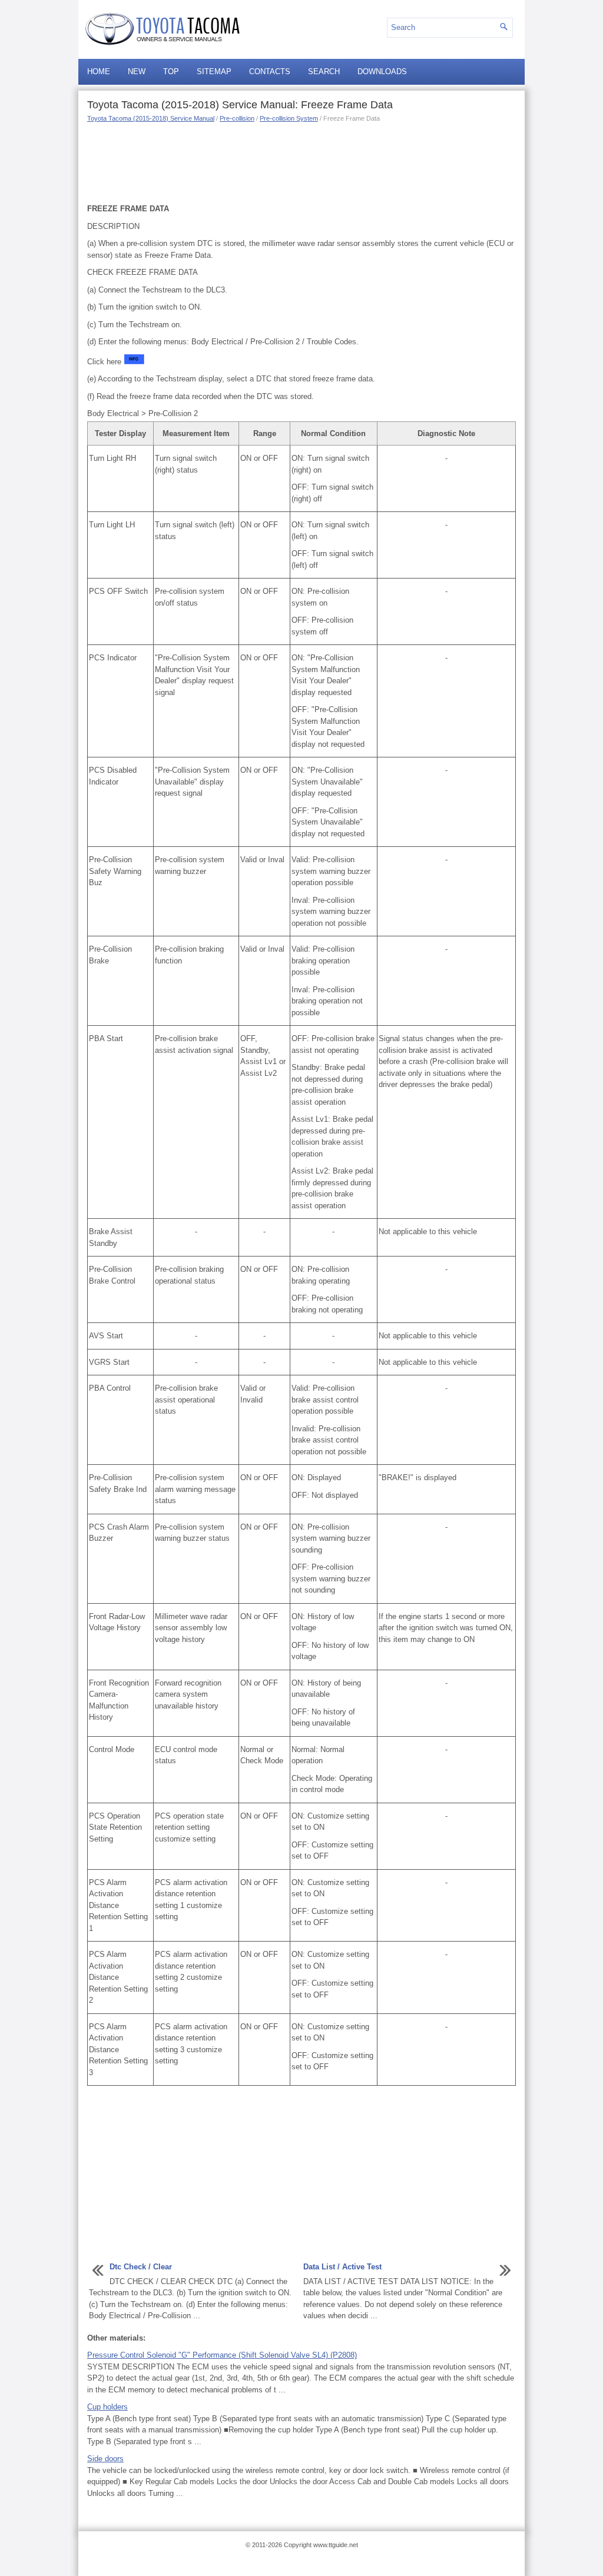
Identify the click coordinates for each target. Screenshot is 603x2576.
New (137, 72)
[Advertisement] (301, 162)
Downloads (382, 72)
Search (324, 72)
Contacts (270, 72)
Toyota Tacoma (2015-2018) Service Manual (151, 118)
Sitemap (214, 72)
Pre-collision (237, 118)
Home (99, 72)
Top (171, 72)
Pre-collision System (289, 118)
